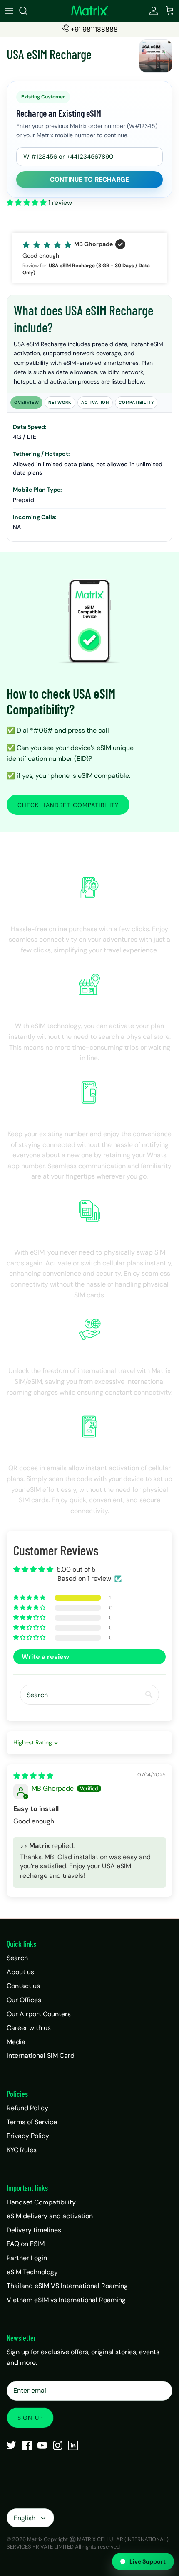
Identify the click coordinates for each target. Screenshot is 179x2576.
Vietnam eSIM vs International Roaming (66, 2300)
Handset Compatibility (41, 2202)
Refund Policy (27, 2108)
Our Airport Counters (39, 2014)
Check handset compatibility (68, 805)
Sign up (30, 2418)
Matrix (35, 2539)
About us (20, 1972)
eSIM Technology (32, 2272)
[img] (33, 1776)
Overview (26, 402)
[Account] (152, 11)
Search (17, 1958)
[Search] (27, 11)
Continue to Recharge (89, 180)
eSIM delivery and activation (50, 2216)
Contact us (23, 1986)
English (25, 2518)
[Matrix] (90, 11)
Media (16, 2042)
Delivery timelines (34, 2230)
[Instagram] (58, 2445)
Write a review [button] (45, 1657)
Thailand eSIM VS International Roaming (67, 2286)
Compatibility (136, 402)
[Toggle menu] (9, 11)
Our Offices (24, 2000)
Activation (95, 402)
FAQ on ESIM (26, 2244)
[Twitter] (11, 2445)
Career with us (29, 2028)
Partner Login (27, 2258)
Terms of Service (32, 2122)
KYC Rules (22, 2150)
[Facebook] (27, 2445)
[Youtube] (42, 2445)
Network (60, 402)
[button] (27, 203)
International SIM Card (41, 2056)
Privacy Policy (28, 2136)
